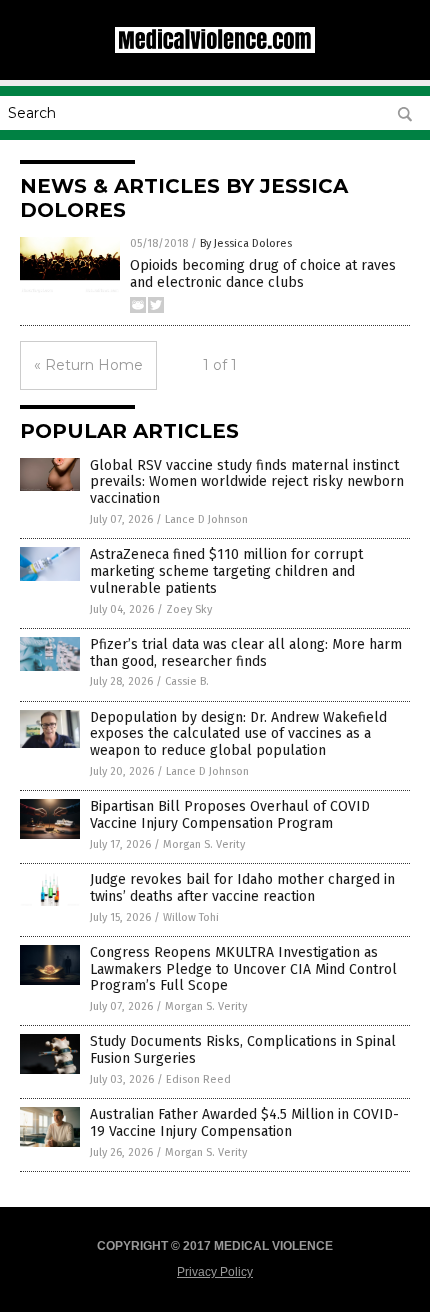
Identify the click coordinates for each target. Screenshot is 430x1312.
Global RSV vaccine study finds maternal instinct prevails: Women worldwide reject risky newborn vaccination (247, 482)
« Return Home (88, 365)
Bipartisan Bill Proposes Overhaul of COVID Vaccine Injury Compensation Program (230, 815)
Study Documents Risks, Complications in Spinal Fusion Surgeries (243, 1050)
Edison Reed (198, 1079)
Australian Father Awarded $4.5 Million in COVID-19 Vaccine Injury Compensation (244, 1123)
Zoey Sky (189, 609)
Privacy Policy (215, 1272)
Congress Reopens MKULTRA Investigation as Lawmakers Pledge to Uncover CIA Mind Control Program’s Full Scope (243, 969)
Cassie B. (187, 681)
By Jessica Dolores (246, 243)
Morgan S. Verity (204, 844)
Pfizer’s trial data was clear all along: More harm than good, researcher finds (246, 653)
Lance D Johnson (206, 519)
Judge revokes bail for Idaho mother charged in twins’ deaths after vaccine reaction (242, 888)
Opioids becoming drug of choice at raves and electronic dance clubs (263, 274)
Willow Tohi (191, 917)
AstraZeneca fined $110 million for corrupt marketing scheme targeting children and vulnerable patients (226, 571)
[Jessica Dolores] (215, 49)
